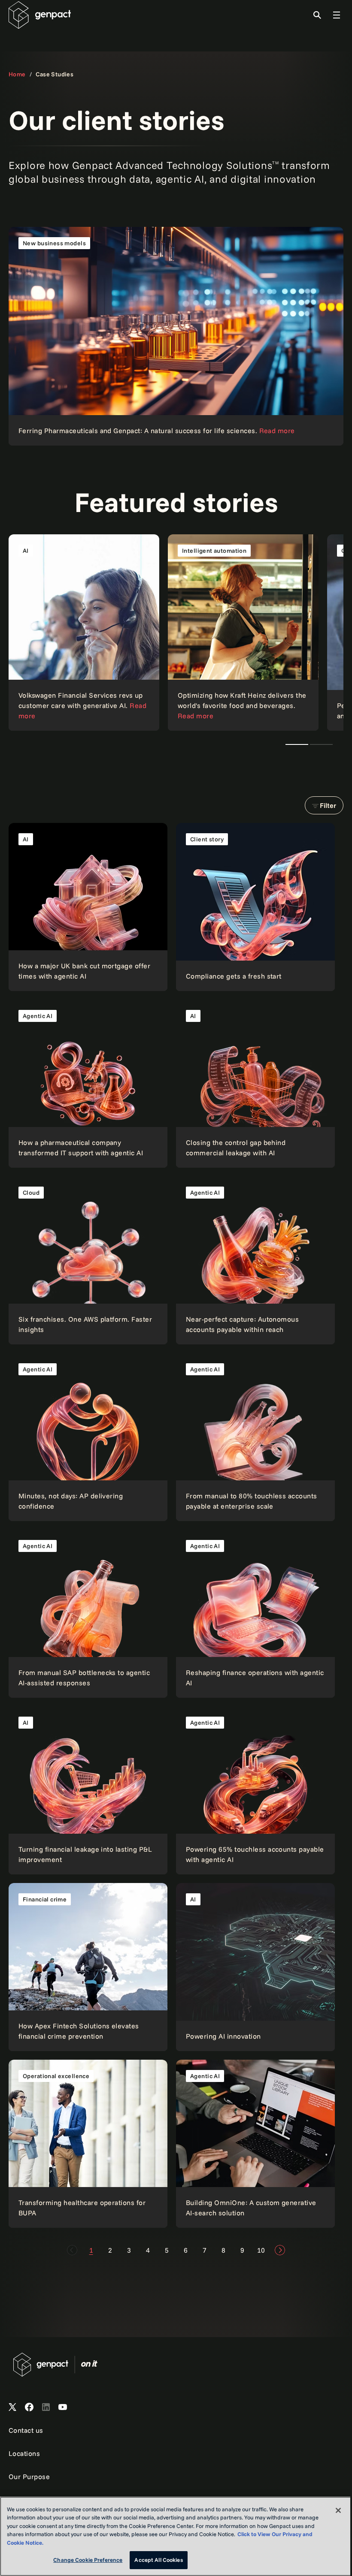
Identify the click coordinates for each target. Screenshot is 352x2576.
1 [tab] (297, 744)
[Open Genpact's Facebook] (29, 2407)
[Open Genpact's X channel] (12, 2407)
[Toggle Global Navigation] (337, 15)
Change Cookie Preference (88, 2560)
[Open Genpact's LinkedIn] (46, 2407)
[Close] (338, 2510)
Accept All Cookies (158, 2560)
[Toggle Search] (317, 15)
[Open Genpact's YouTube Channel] (63, 2407)
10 (261, 2250)
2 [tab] (321, 744)
